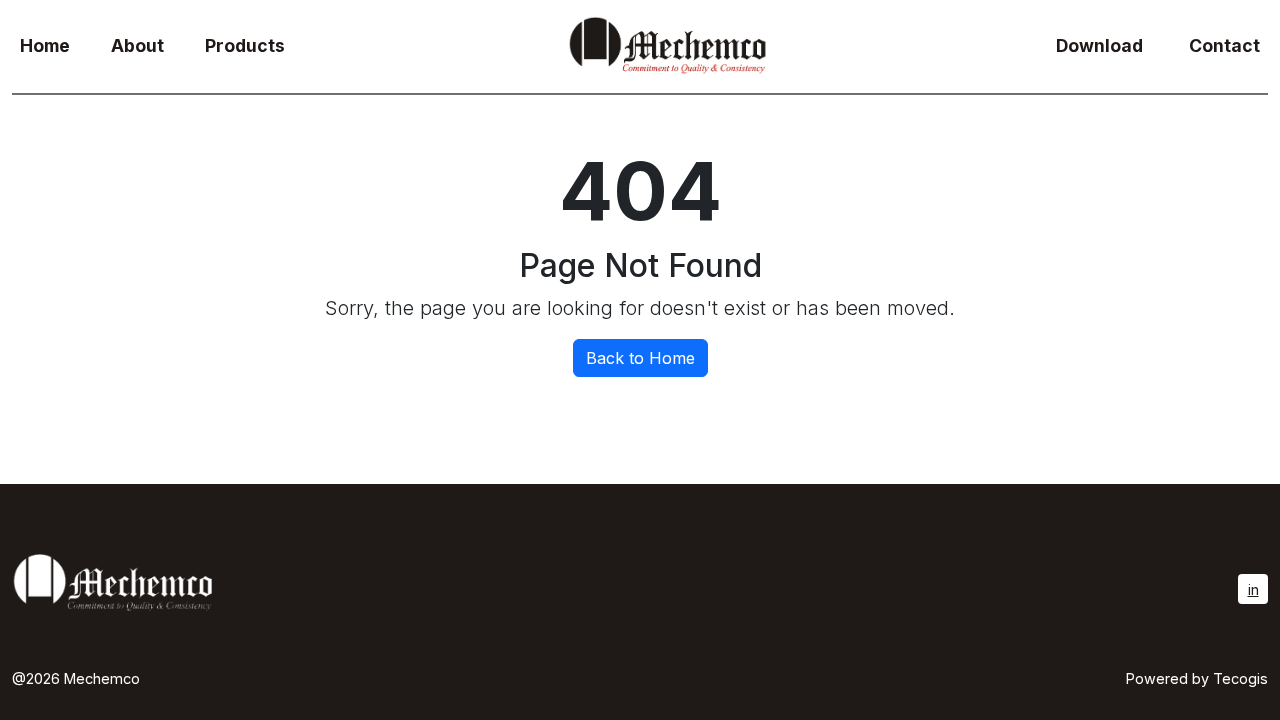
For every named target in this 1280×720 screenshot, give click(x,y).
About (137, 45)
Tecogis (1240, 678)
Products (245, 45)
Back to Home (640, 358)
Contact (1224, 45)
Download (1099, 45)
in (1253, 589)
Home (45, 45)
